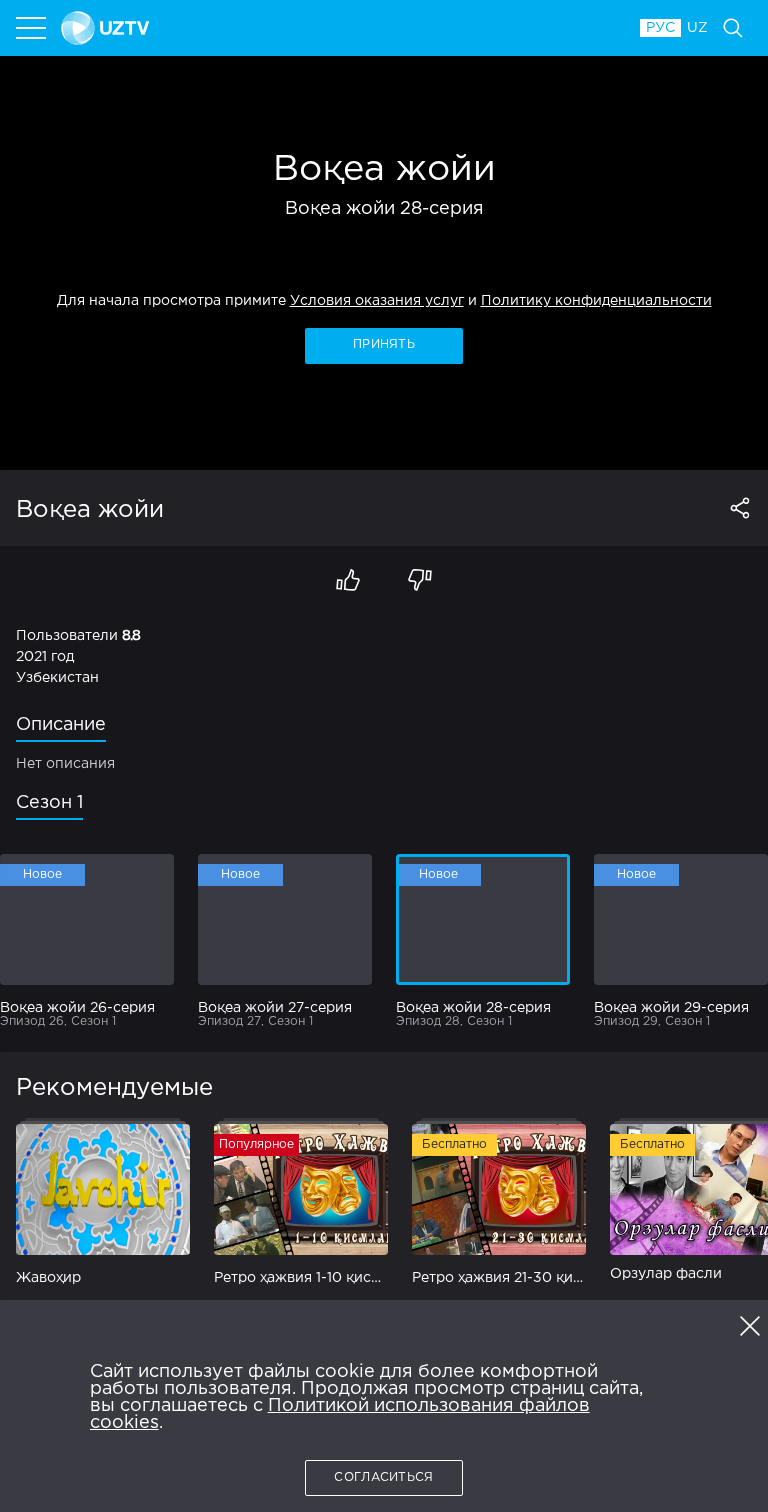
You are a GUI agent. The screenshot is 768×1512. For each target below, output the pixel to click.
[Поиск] (733, 28)
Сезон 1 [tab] (49, 803)
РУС (660, 28)
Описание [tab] (61, 725)
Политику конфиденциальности (596, 301)
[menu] (33, 28)
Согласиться (383, 1477)
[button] (750, 1326)
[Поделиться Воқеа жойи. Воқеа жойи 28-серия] (740, 508)
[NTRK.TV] (341, 28)
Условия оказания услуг (377, 301)
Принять (384, 344)
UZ (697, 28)
